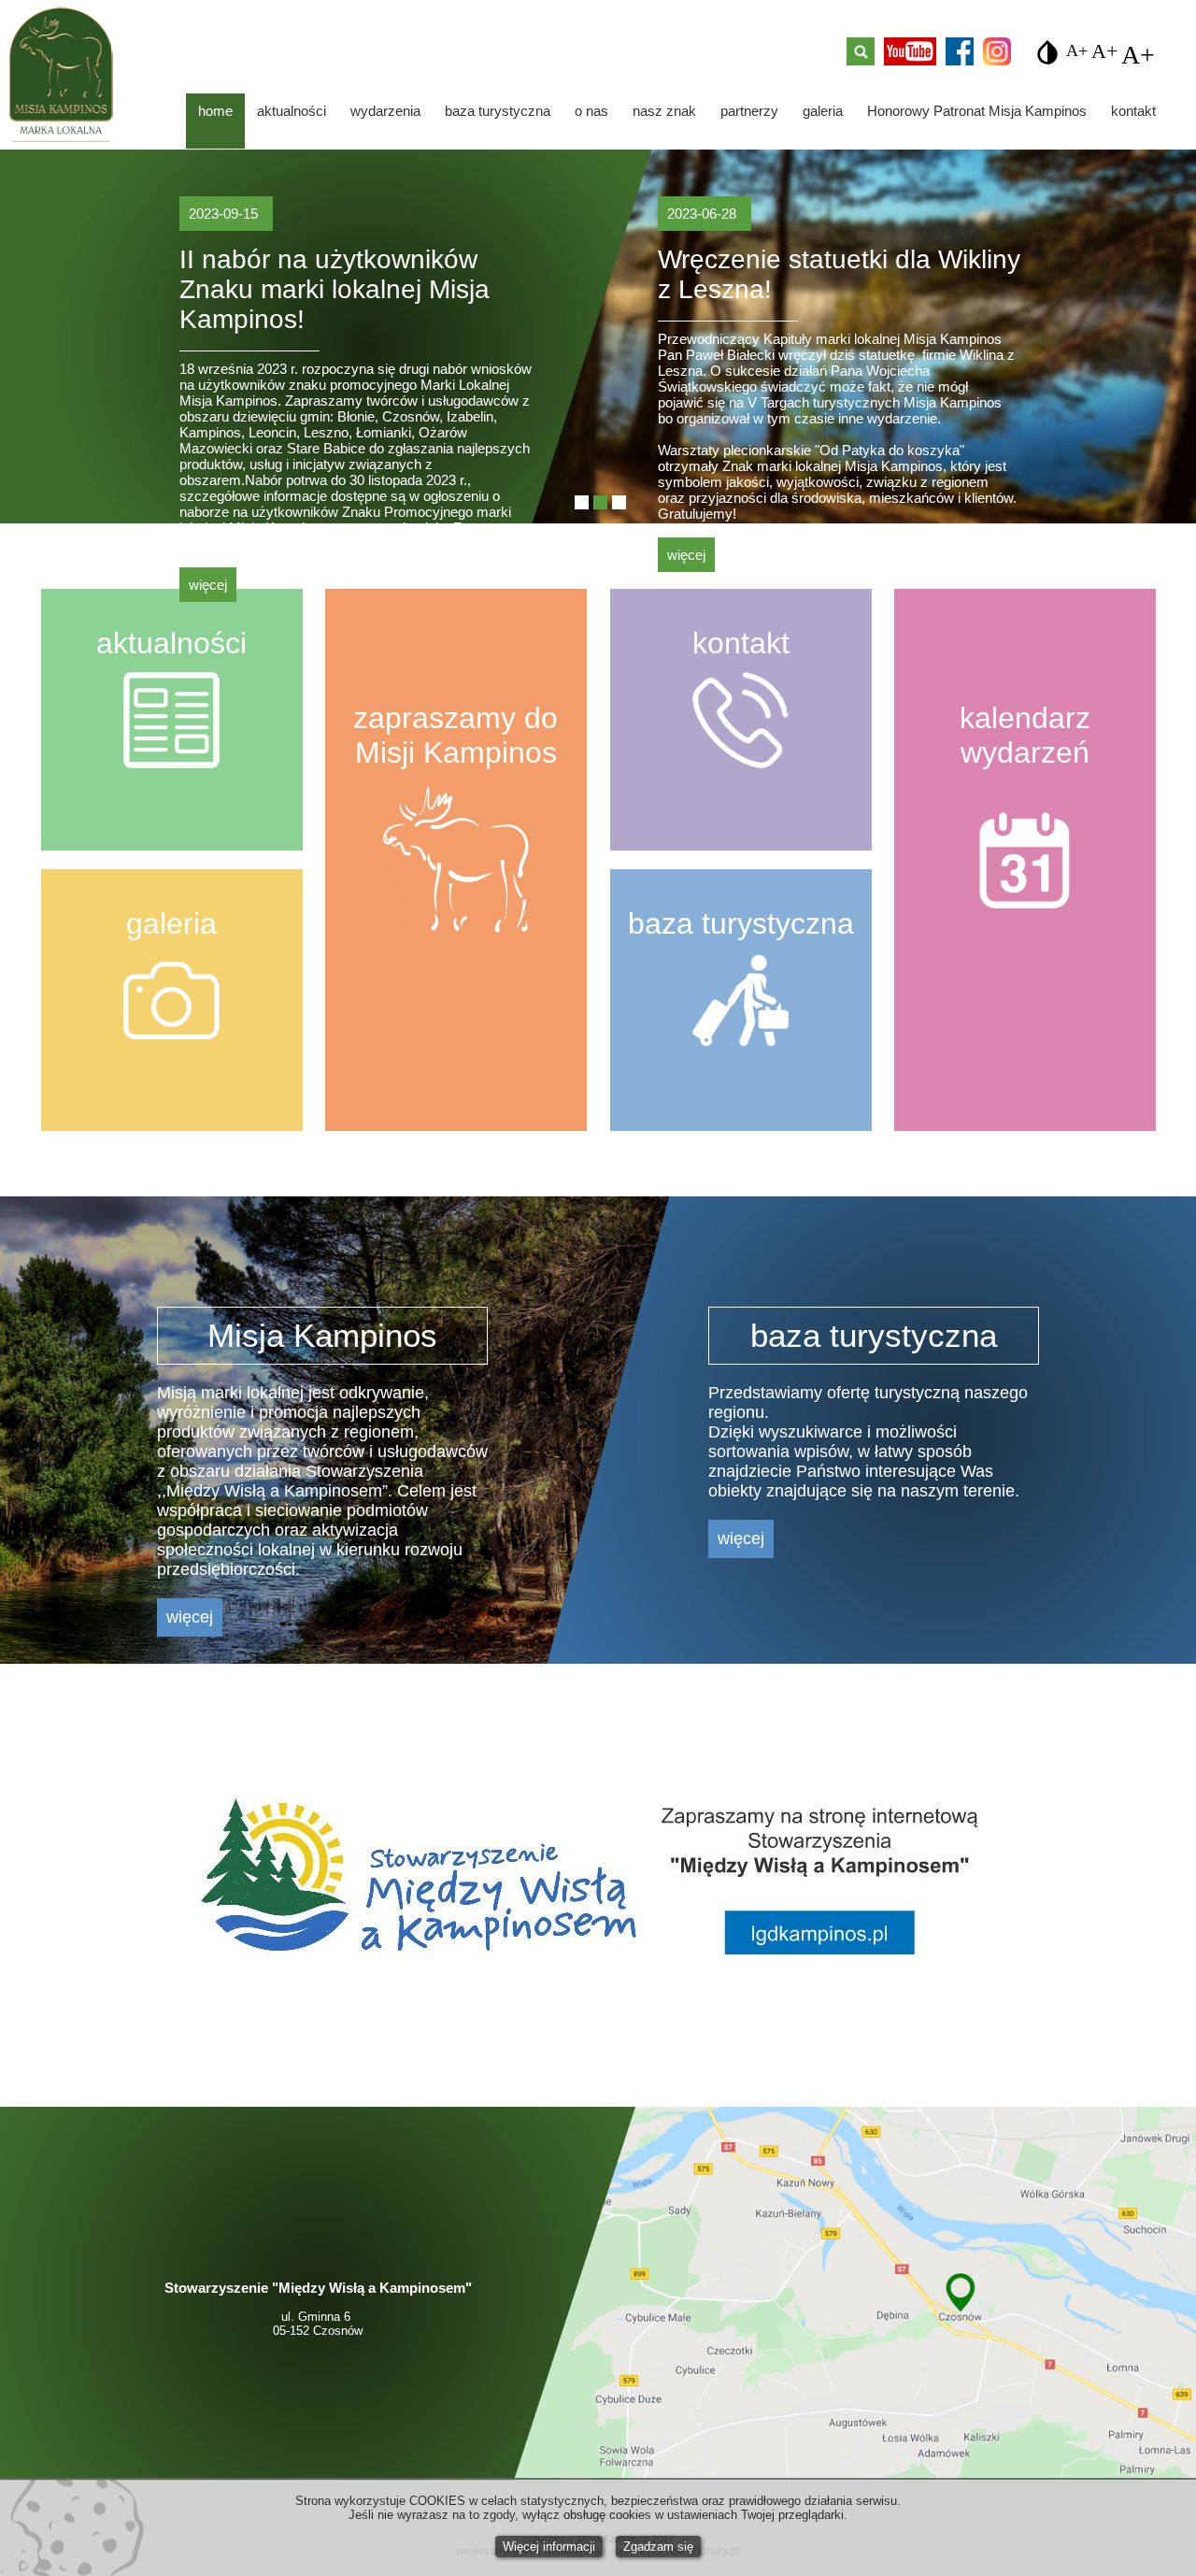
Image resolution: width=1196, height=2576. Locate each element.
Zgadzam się (658, 2547)
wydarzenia (385, 111)
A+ (1077, 48)
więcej (208, 585)
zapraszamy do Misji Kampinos (456, 735)
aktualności (292, 111)
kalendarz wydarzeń (1025, 735)
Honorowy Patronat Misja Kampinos (977, 111)
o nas (591, 111)
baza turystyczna (498, 111)
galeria (823, 111)
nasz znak (664, 111)
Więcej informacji (549, 2547)
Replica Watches (112, 2042)
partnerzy (749, 111)
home (215, 111)
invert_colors (1047, 52)
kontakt (1133, 111)
